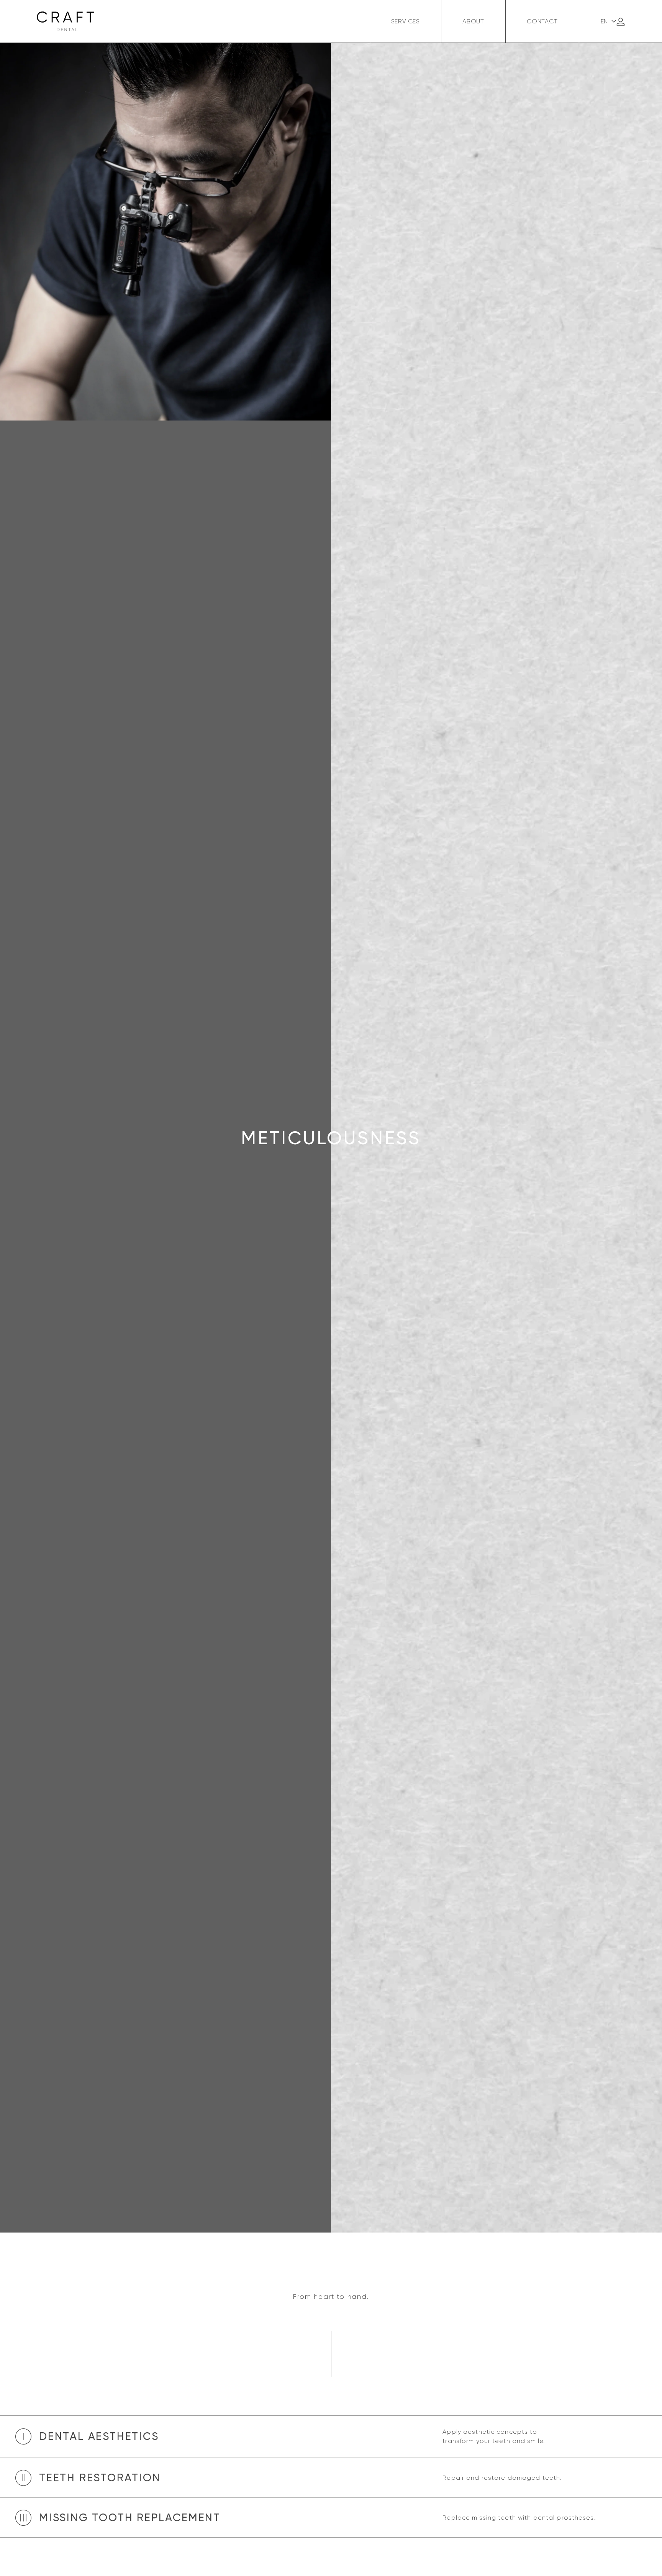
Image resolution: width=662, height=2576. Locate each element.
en (605, 21)
